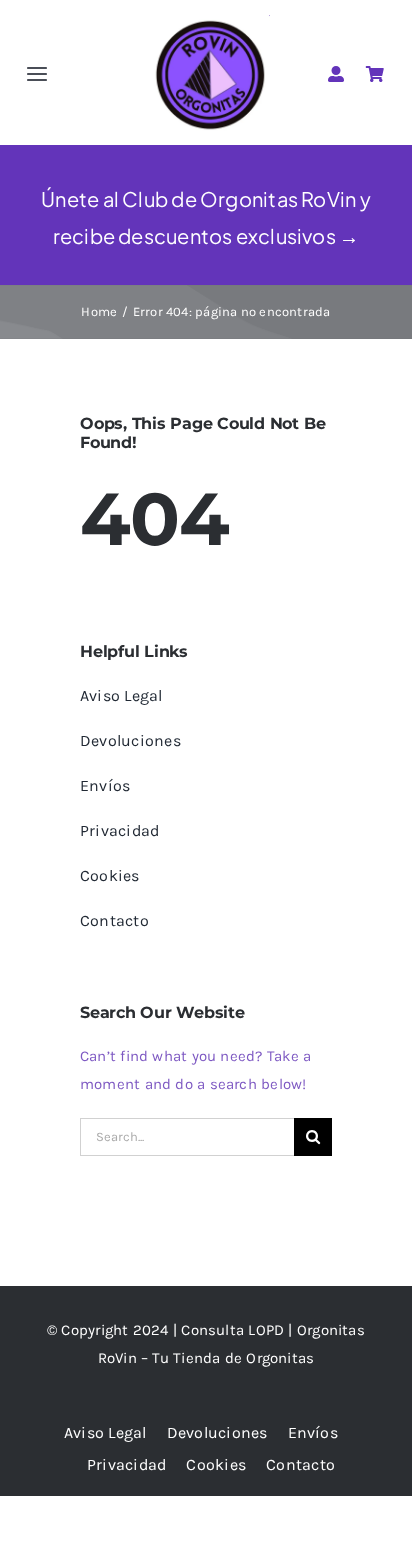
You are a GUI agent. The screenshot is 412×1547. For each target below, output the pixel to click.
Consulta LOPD (232, 1330)
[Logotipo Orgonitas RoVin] (210, 22)
